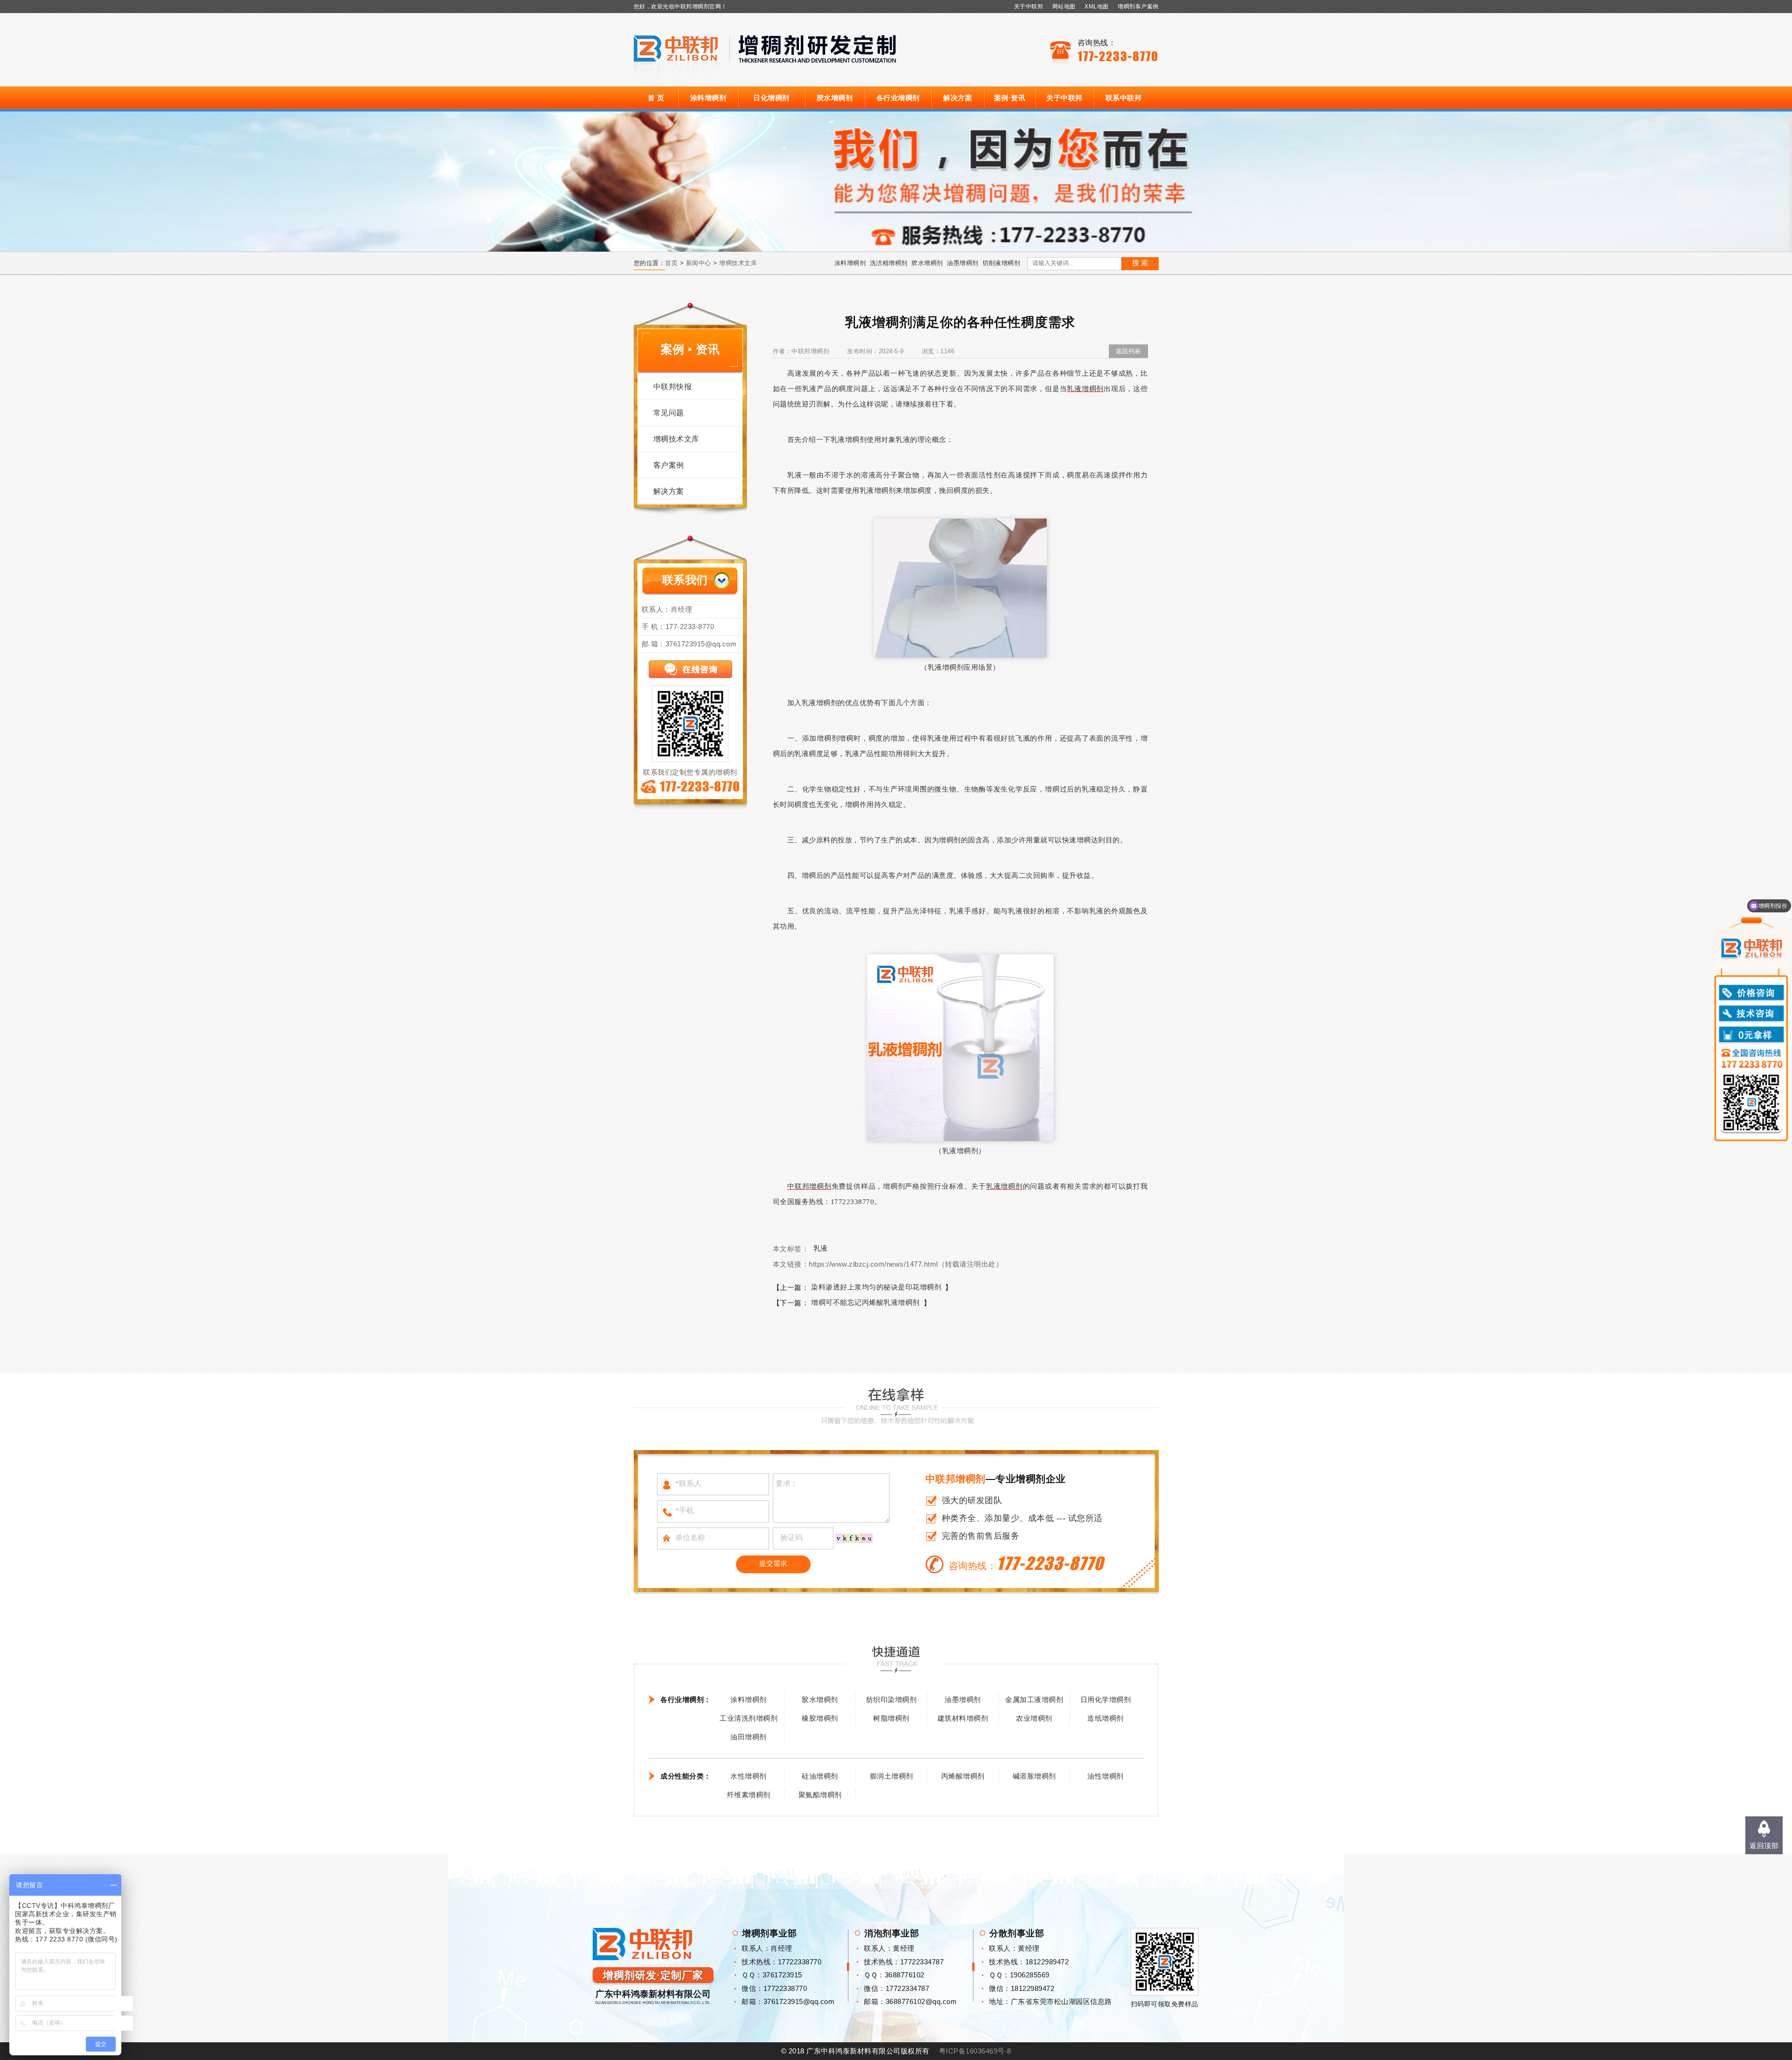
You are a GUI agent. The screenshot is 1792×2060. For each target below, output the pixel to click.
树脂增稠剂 (891, 1718)
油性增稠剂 (1106, 1776)
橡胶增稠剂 (820, 1718)
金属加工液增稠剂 (1034, 1699)
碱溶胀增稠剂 (1034, 1776)
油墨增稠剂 (963, 263)
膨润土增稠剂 (892, 1776)
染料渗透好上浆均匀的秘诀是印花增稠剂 (876, 1287)
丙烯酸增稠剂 (963, 1776)
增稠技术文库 (738, 263)
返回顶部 (1764, 1846)
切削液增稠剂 (1001, 263)
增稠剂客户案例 (1138, 7)
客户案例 (669, 465)
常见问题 (669, 413)
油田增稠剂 (749, 1737)
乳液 (821, 1248)
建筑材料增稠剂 (963, 1718)
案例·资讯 (1010, 98)
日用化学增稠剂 (1106, 1699)
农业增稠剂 (1034, 1718)
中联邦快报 (673, 387)
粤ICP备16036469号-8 (975, 2051)
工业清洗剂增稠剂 (749, 1718)
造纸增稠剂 (1106, 1718)
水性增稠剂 (749, 1776)
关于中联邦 (1029, 7)
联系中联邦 (1124, 98)
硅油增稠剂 (820, 1776)
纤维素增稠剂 (749, 1795)
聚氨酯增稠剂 (820, 1795)
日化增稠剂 (771, 98)
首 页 (656, 98)
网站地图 (1064, 7)
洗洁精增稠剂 (889, 263)
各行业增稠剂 (898, 98)
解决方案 (958, 98)
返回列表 (1128, 351)
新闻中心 (699, 263)
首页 (671, 263)
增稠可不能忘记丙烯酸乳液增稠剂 (865, 1302)
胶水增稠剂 (835, 98)
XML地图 (1097, 7)
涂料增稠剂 (708, 98)
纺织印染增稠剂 (892, 1699)
